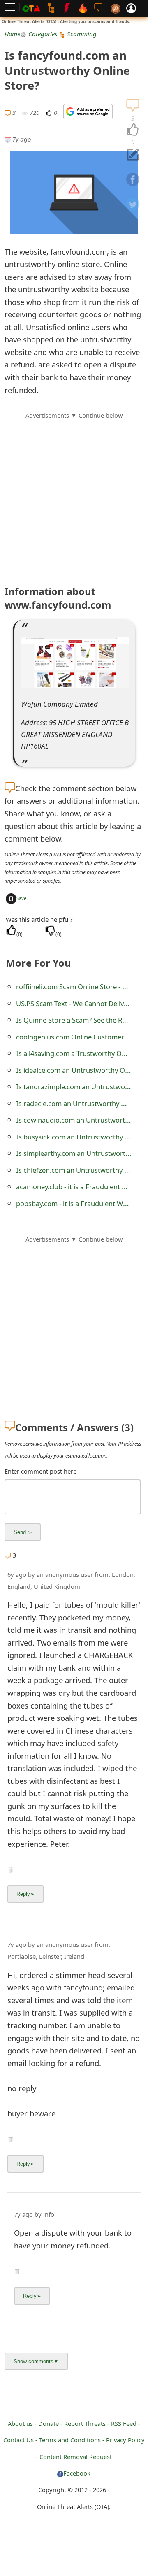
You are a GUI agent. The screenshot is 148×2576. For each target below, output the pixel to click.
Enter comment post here (40, 1471)
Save (21, 898)
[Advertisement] (74, 494)
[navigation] (133, 130)
